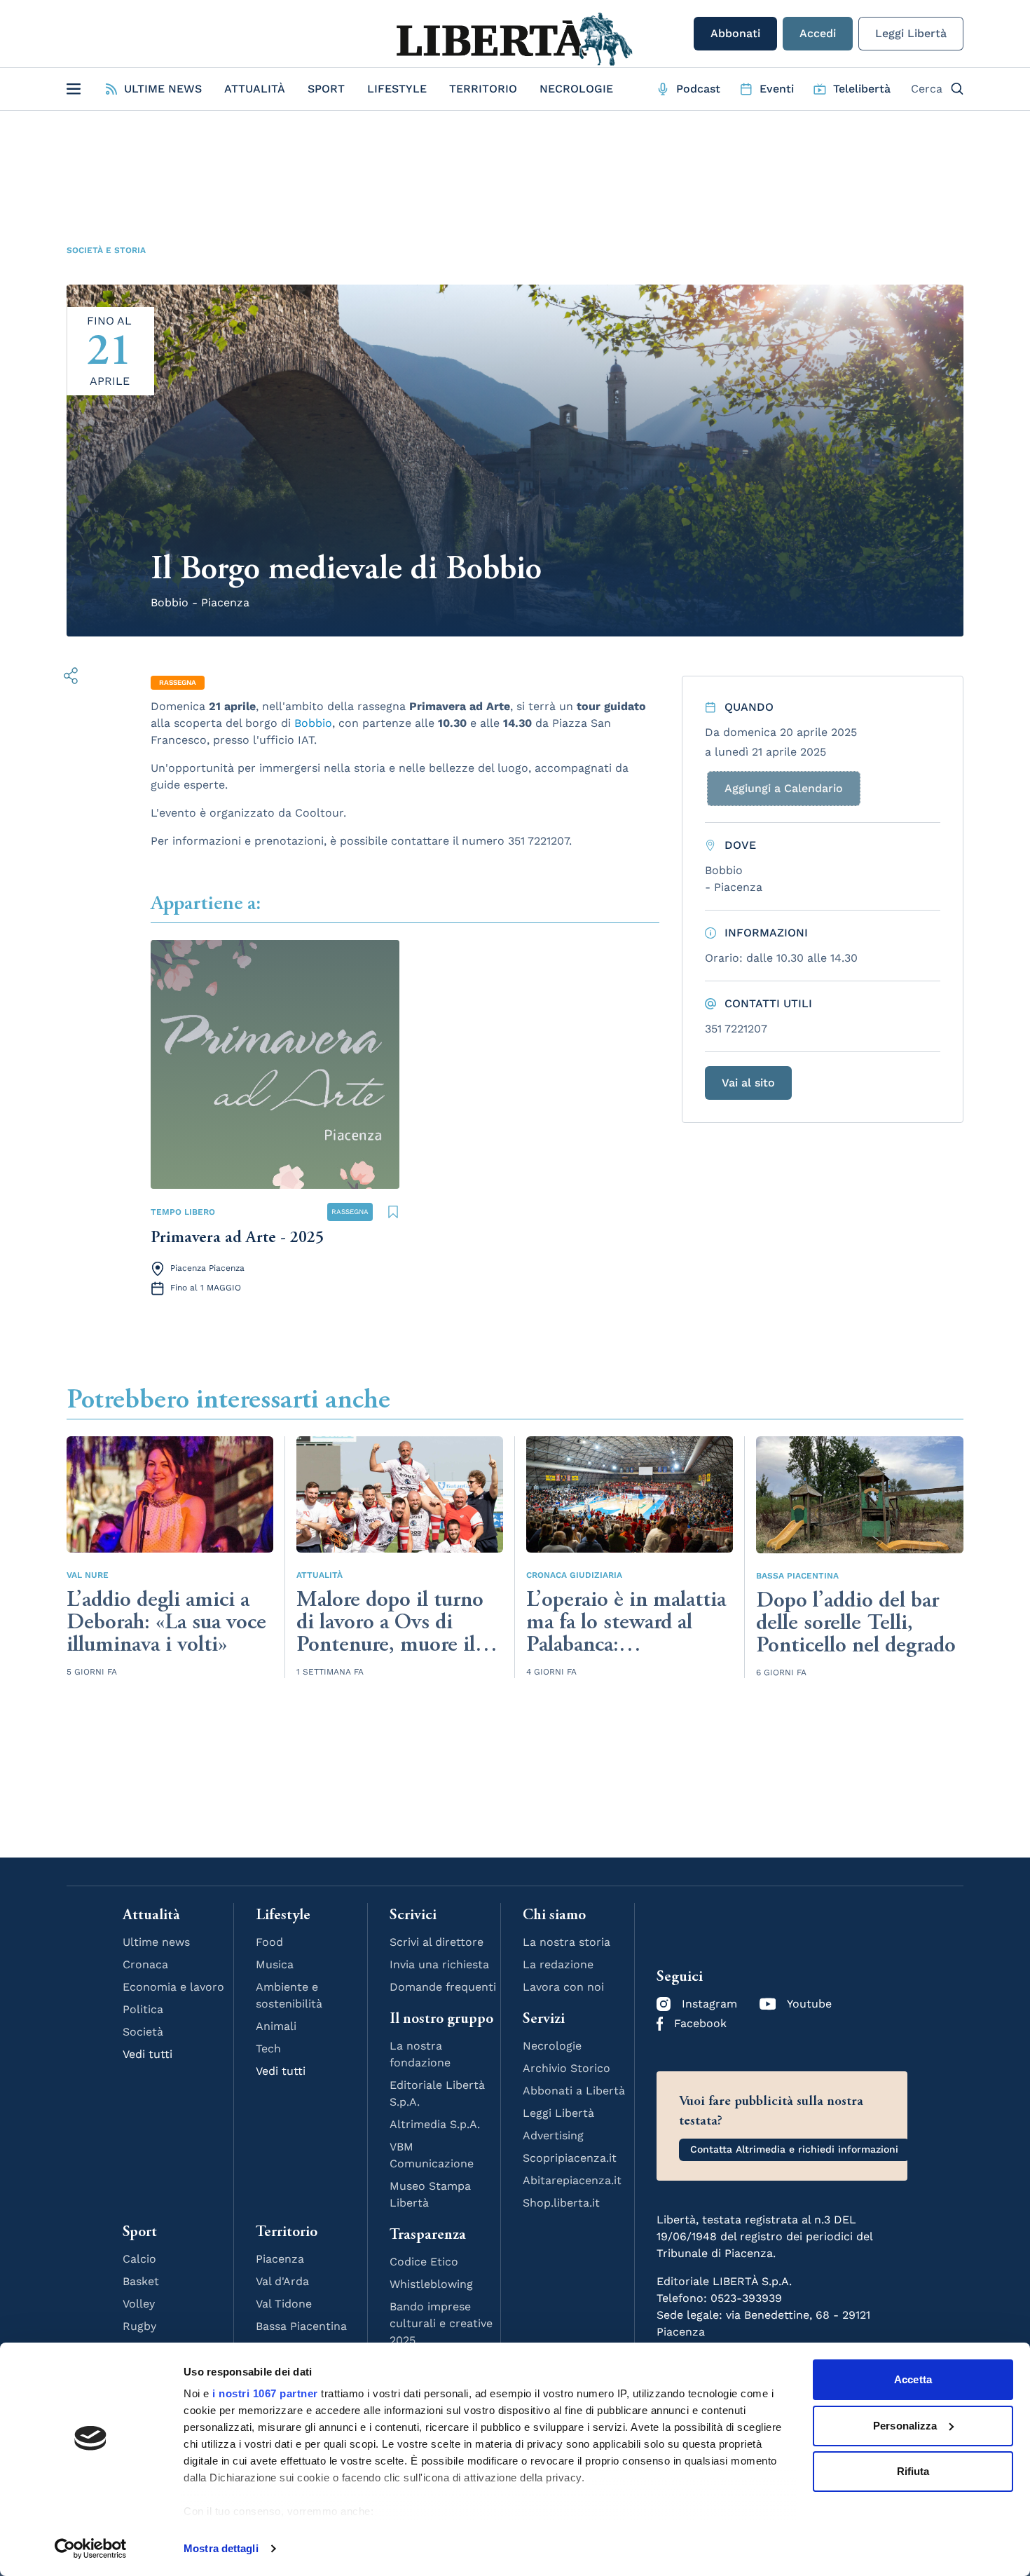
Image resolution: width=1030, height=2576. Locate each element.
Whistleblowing (431, 2284)
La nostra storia (566, 1942)
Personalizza (905, 2426)
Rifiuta (913, 2471)
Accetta (913, 2379)
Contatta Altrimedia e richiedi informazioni (794, 2149)
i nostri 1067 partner (265, 2393)
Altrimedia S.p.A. (435, 2124)
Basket (141, 2281)
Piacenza (280, 2259)
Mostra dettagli (221, 2548)
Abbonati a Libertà (574, 2091)
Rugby (139, 2326)
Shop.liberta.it (561, 2203)
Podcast (698, 89)
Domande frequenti (443, 1987)
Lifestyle (397, 89)
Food (269, 1942)
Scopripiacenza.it (570, 2158)
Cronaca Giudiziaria (574, 1575)
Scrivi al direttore (437, 1942)
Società (143, 2032)
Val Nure (88, 1575)
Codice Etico (424, 2262)
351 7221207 (736, 1029)
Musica (275, 1964)
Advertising (553, 2135)
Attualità (255, 89)
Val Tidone (284, 2304)
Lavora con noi (563, 1987)
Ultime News (163, 89)
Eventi (777, 89)
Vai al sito (748, 1083)
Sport (326, 89)
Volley (139, 2304)
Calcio (139, 2259)
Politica (143, 2009)
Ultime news (156, 1942)
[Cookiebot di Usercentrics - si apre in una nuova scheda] (91, 2549)
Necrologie (576, 89)
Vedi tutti (147, 2054)
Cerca (927, 89)
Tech (268, 2049)
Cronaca (145, 1964)
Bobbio (313, 723)
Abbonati (735, 33)
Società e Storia (106, 250)
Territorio (483, 89)
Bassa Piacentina (797, 1576)
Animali (276, 2026)
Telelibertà (862, 89)
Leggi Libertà (911, 33)
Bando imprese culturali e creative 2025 (441, 2323)
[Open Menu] (74, 89)
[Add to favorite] (393, 1212)
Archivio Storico (566, 2068)
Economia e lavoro (173, 1987)
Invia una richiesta (439, 1964)
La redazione (558, 1964)
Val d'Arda (282, 2281)
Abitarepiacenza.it (572, 2180)
